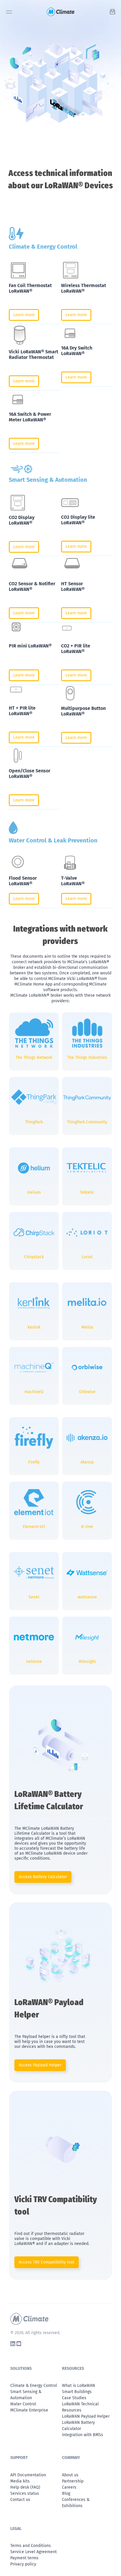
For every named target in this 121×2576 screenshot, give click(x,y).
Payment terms (24, 2558)
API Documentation (28, 2475)
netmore (34, 1662)
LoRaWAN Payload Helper (86, 2416)
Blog (66, 2493)
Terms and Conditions (31, 2546)
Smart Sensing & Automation (26, 2395)
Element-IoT (34, 1527)
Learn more (24, 315)
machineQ (34, 1392)
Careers (69, 2487)
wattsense (87, 1597)
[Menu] (9, 14)
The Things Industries (87, 1058)
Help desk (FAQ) (25, 2487)
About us (70, 2475)
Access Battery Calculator (43, 1877)
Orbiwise (87, 1392)
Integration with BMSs (83, 2435)
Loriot (87, 1257)
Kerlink (34, 1327)
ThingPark (34, 1122)
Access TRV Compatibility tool (47, 2262)
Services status (25, 2493)
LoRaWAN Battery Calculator (78, 2426)
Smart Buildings (77, 2392)
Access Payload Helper (40, 2065)
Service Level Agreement (33, 2552)
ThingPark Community (87, 1122)
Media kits (20, 2481)
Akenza (87, 1462)
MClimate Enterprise (29, 2410)
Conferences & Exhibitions (76, 2503)
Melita (87, 1327)
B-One (87, 1527)
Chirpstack (34, 1257)
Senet (34, 1597)
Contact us (20, 2500)
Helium (34, 1192)
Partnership (73, 2481)
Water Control (23, 2404)
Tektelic (87, 1192)
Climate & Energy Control (34, 2386)
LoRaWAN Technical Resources (80, 2407)
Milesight (87, 1662)
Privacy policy (23, 2564)
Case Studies (74, 2398)
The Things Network (34, 1058)
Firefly (34, 1462)
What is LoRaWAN (79, 2386)
